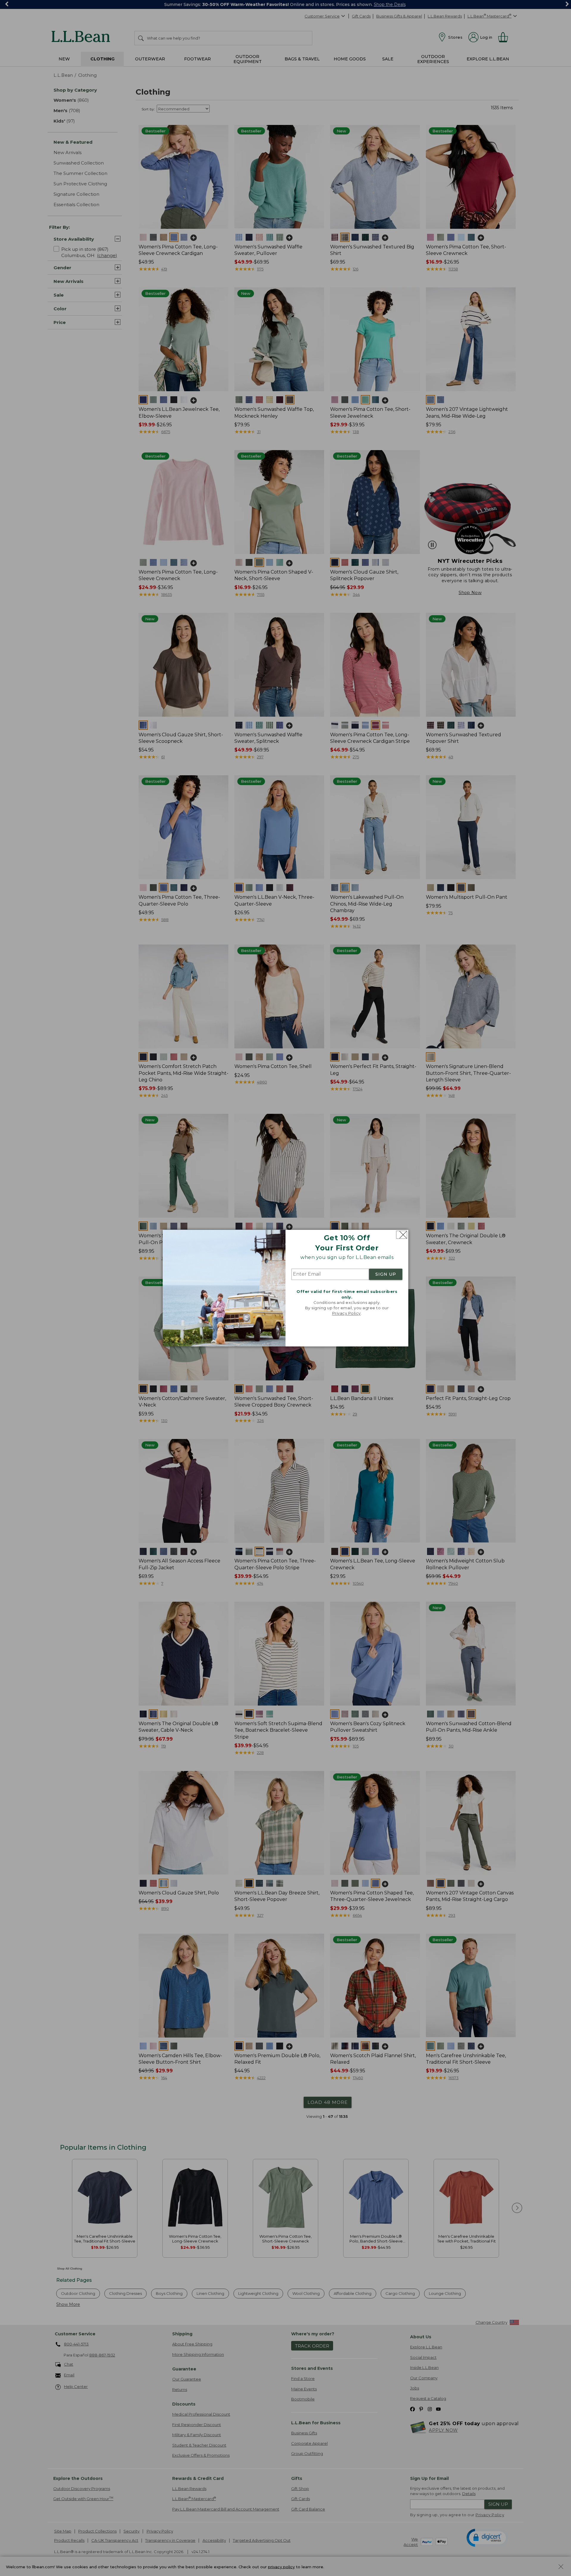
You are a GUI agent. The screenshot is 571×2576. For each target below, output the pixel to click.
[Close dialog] (402, 1235)
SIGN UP (386, 1274)
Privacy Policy (346, 1313)
